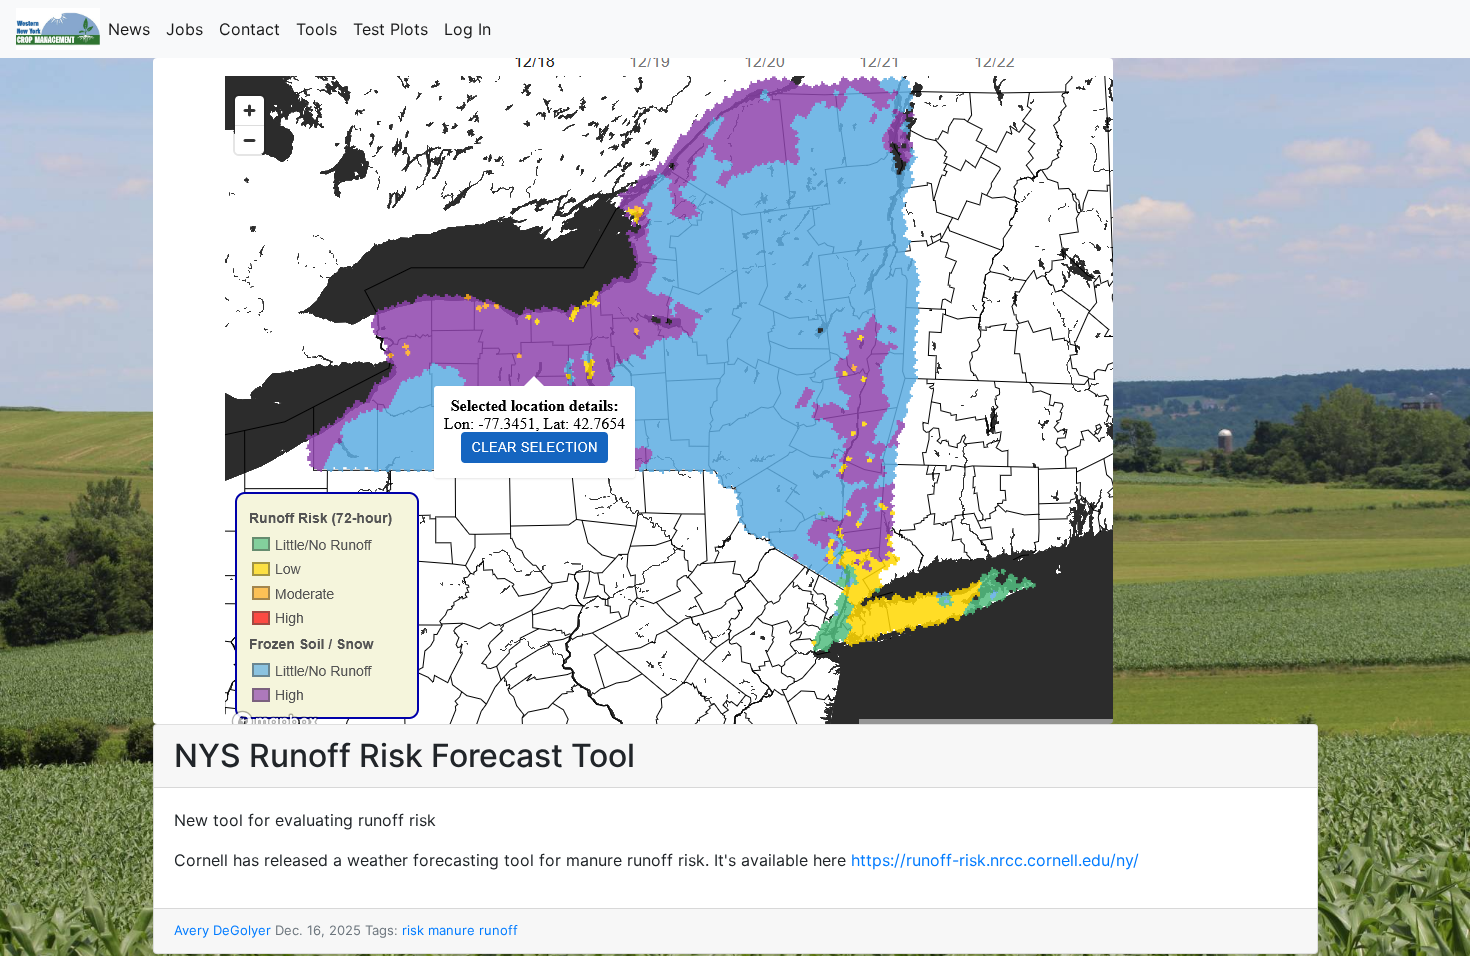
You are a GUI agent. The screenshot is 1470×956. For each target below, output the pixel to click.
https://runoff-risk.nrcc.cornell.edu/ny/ (995, 860)
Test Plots (394, 29)
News (133, 29)
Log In (471, 29)
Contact (253, 29)
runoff (498, 930)
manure (451, 930)
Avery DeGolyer (222, 930)
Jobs (188, 29)
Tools (320, 29)
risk (413, 930)
